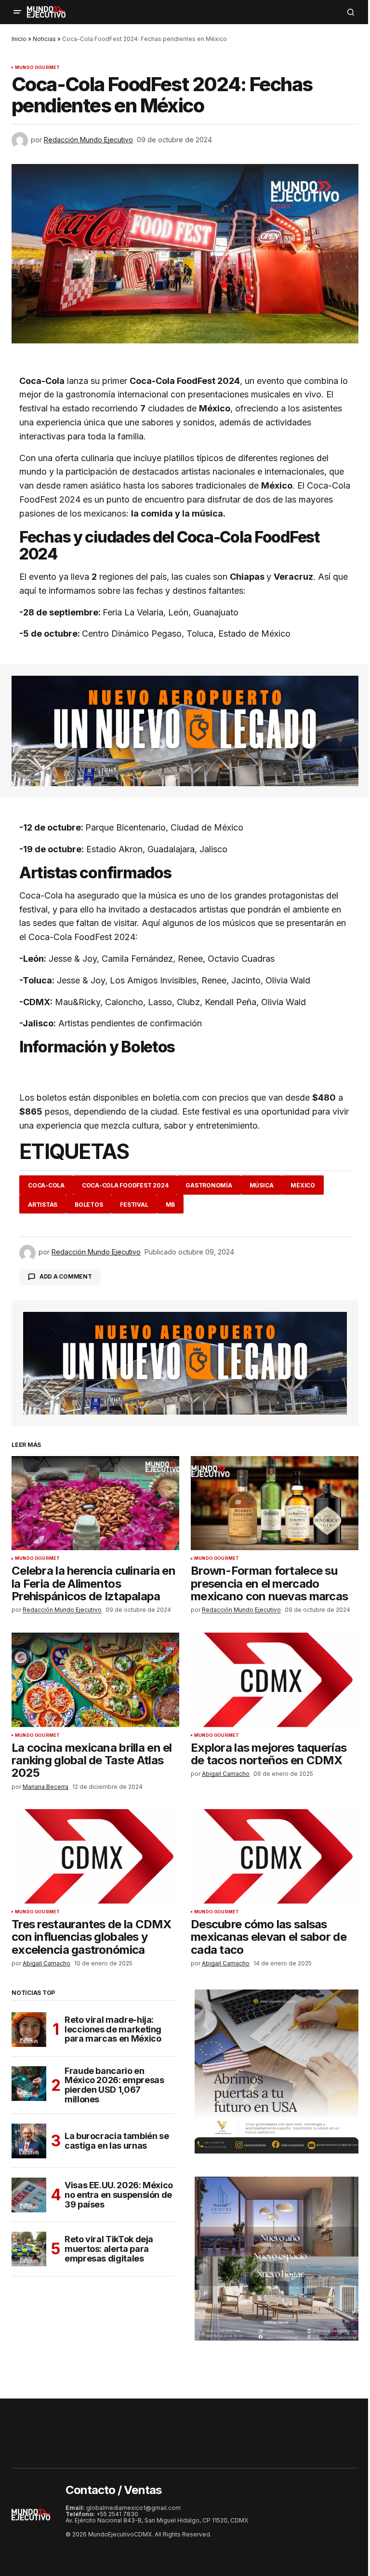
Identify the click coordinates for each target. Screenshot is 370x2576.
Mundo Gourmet (37, 68)
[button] (17, 12)
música (262, 1185)
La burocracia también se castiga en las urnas (117, 2141)
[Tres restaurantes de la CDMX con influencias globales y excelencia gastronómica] (95, 1856)
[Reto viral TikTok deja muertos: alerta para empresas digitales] (29, 2249)
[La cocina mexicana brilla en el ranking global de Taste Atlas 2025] (95, 1680)
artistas (43, 1205)
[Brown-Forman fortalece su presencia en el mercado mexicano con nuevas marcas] (275, 1503)
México (303, 1185)
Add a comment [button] (66, 1276)
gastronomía (209, 1185)
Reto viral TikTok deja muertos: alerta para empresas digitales (109, 2249)
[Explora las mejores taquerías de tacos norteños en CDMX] (275, 1680)
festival (134, 1205)
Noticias (44, 39)
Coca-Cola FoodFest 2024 (125, 1185)
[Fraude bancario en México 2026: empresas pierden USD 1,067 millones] (29, 2084)
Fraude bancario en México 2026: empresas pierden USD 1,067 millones (114, 2085)
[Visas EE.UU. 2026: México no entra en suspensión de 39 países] (29, 2195)
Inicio (19, 39)
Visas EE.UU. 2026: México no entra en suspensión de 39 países (119, 2195)
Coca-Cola (46, 1185)
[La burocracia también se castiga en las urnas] (29, 2141)
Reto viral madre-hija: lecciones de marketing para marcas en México (113, 2029)
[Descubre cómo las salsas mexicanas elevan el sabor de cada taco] (275, 1856)
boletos (89, 1205)
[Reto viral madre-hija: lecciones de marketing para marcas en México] (29, 2030)
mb (171, 1205)
